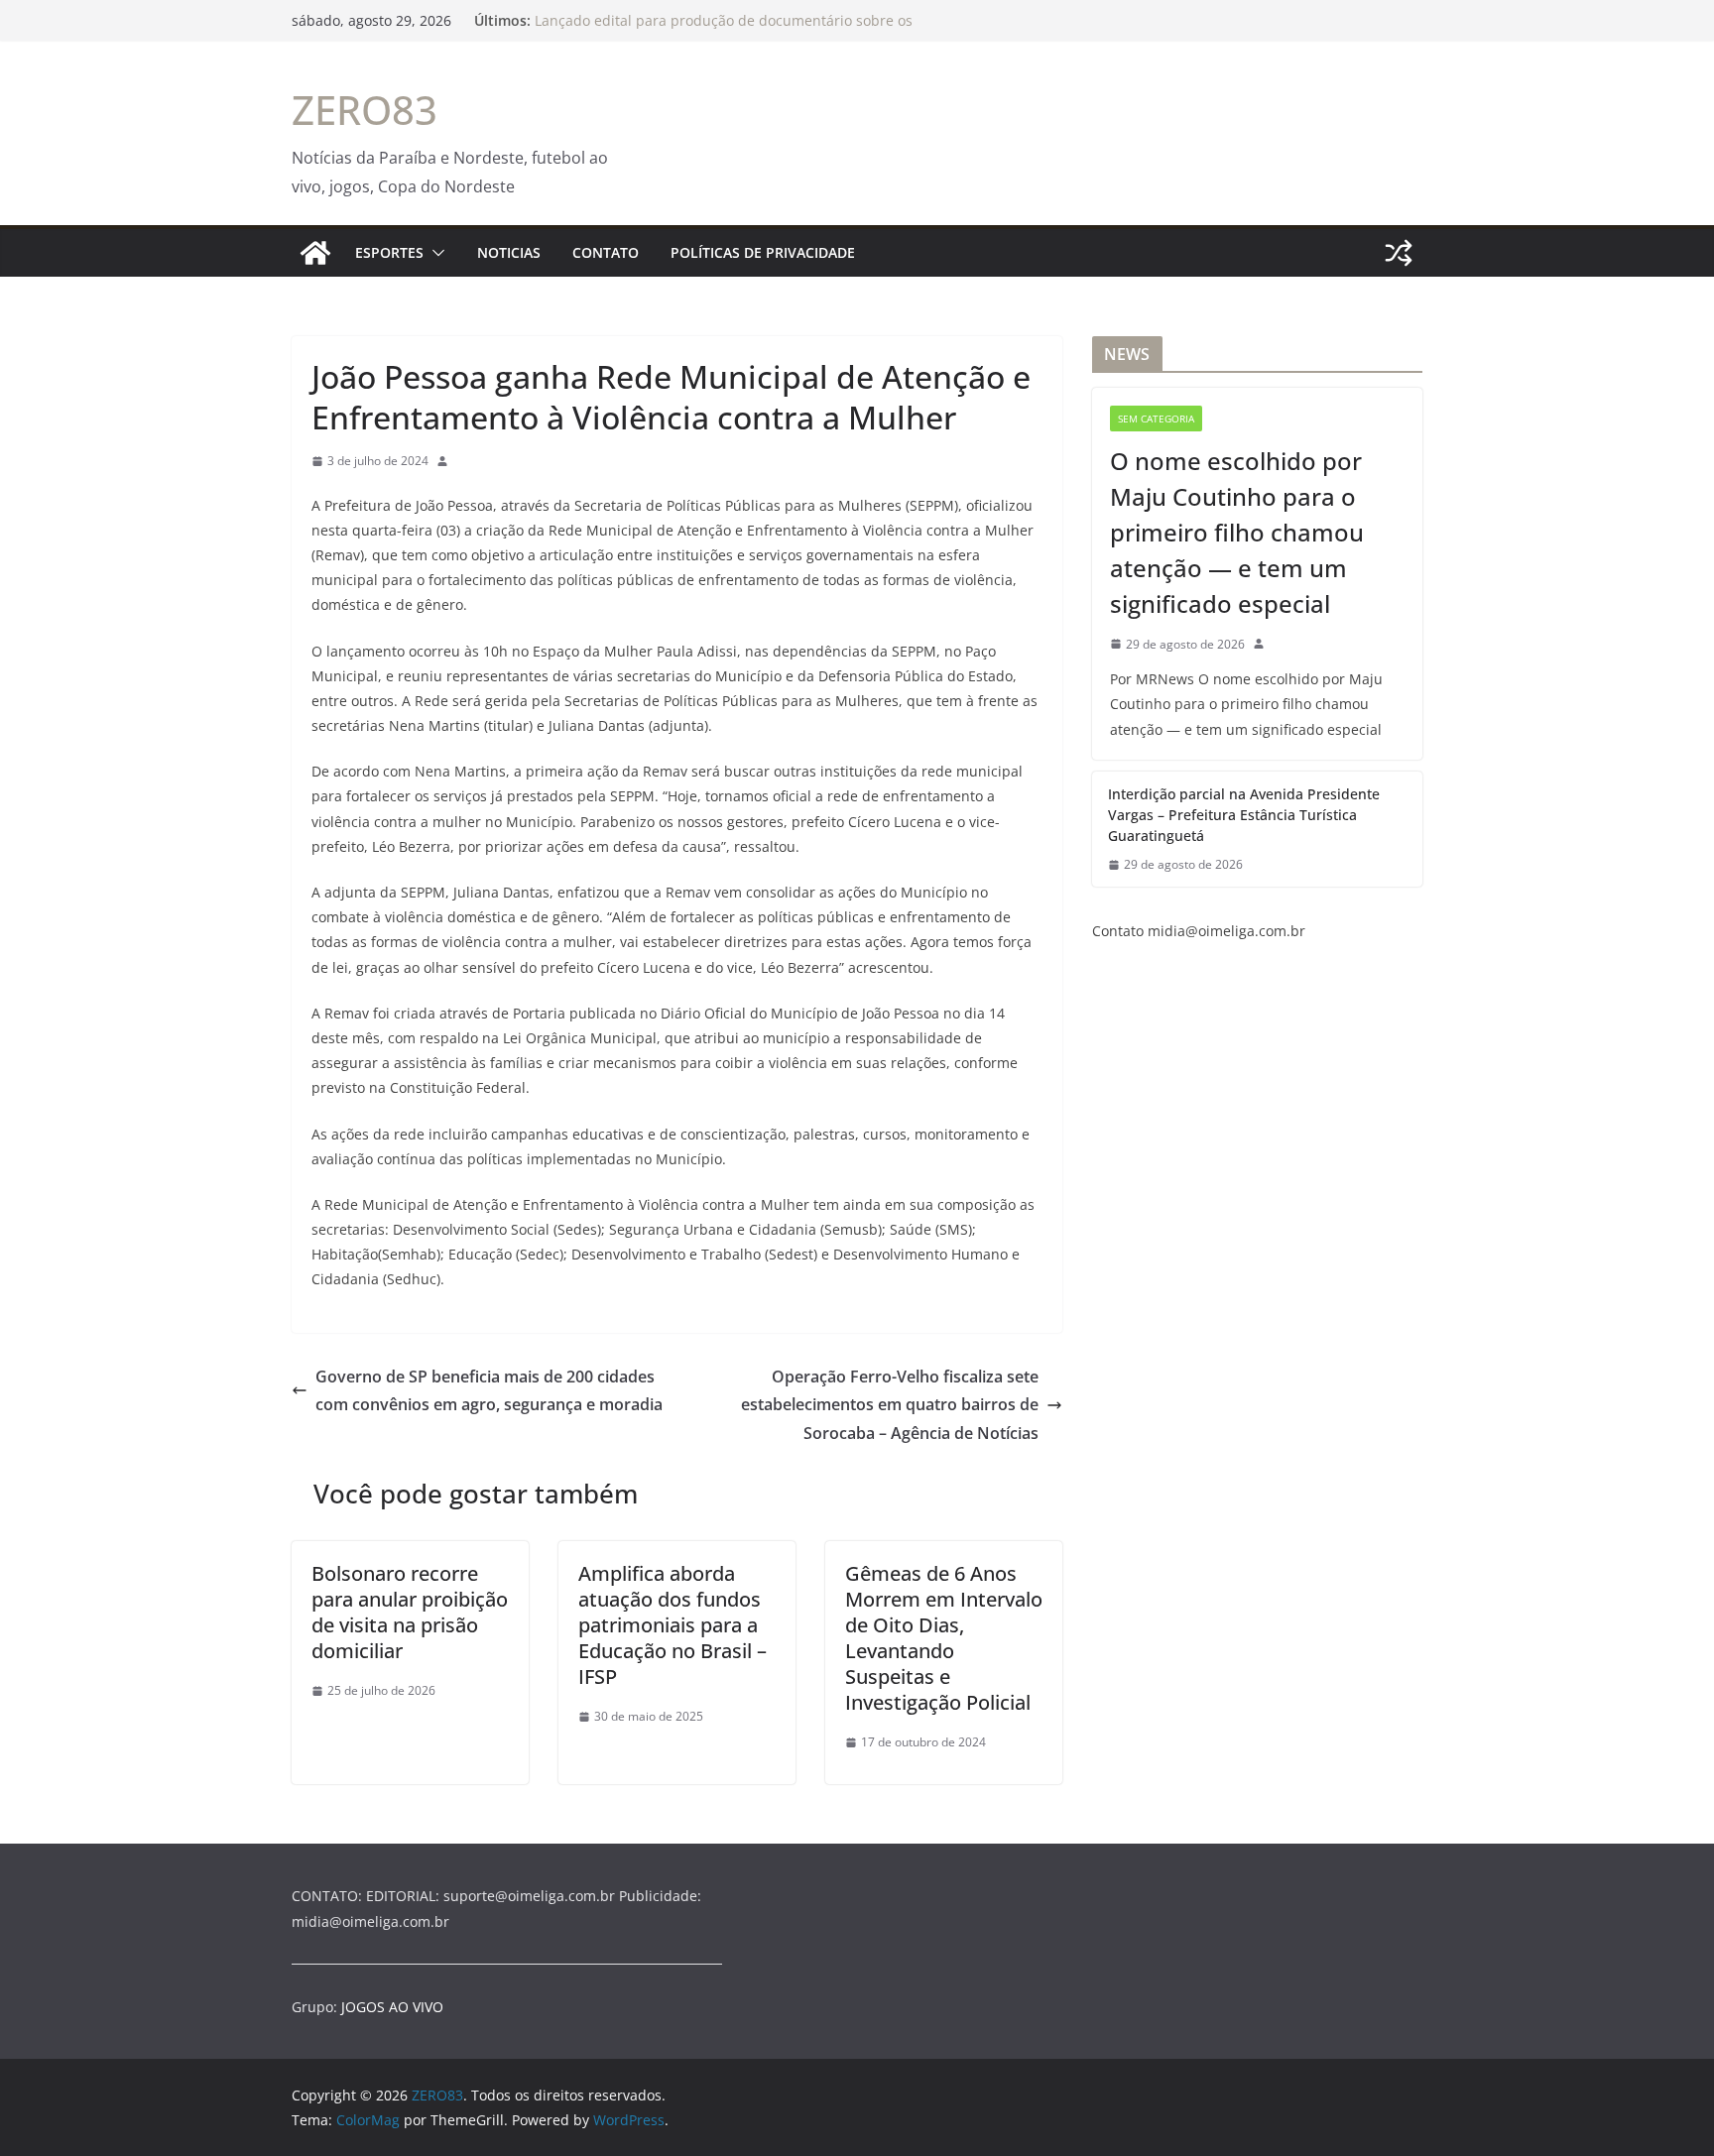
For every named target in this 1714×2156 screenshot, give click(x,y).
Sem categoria (1156, 419)
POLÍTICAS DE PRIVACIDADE (763, 252)
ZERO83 (365, 110)
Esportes (389, 252)
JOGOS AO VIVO (392, 2007)
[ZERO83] (315, 253)
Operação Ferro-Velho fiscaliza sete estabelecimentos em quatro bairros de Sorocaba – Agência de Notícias (890, 1405)
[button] (434, 253)
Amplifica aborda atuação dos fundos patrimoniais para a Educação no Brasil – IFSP (673, 1625)
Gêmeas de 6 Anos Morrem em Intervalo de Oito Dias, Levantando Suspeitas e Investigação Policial (944, 1638)
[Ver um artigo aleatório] (1399, 253)
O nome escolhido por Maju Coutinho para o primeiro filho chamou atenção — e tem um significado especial (1237, 532)
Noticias (509, 252)
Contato (606, 252)
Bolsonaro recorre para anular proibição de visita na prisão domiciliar (410, 1612)
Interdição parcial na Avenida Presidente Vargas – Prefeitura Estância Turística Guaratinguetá (1244, 815)
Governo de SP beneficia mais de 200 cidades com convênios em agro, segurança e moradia (489, 1391)
